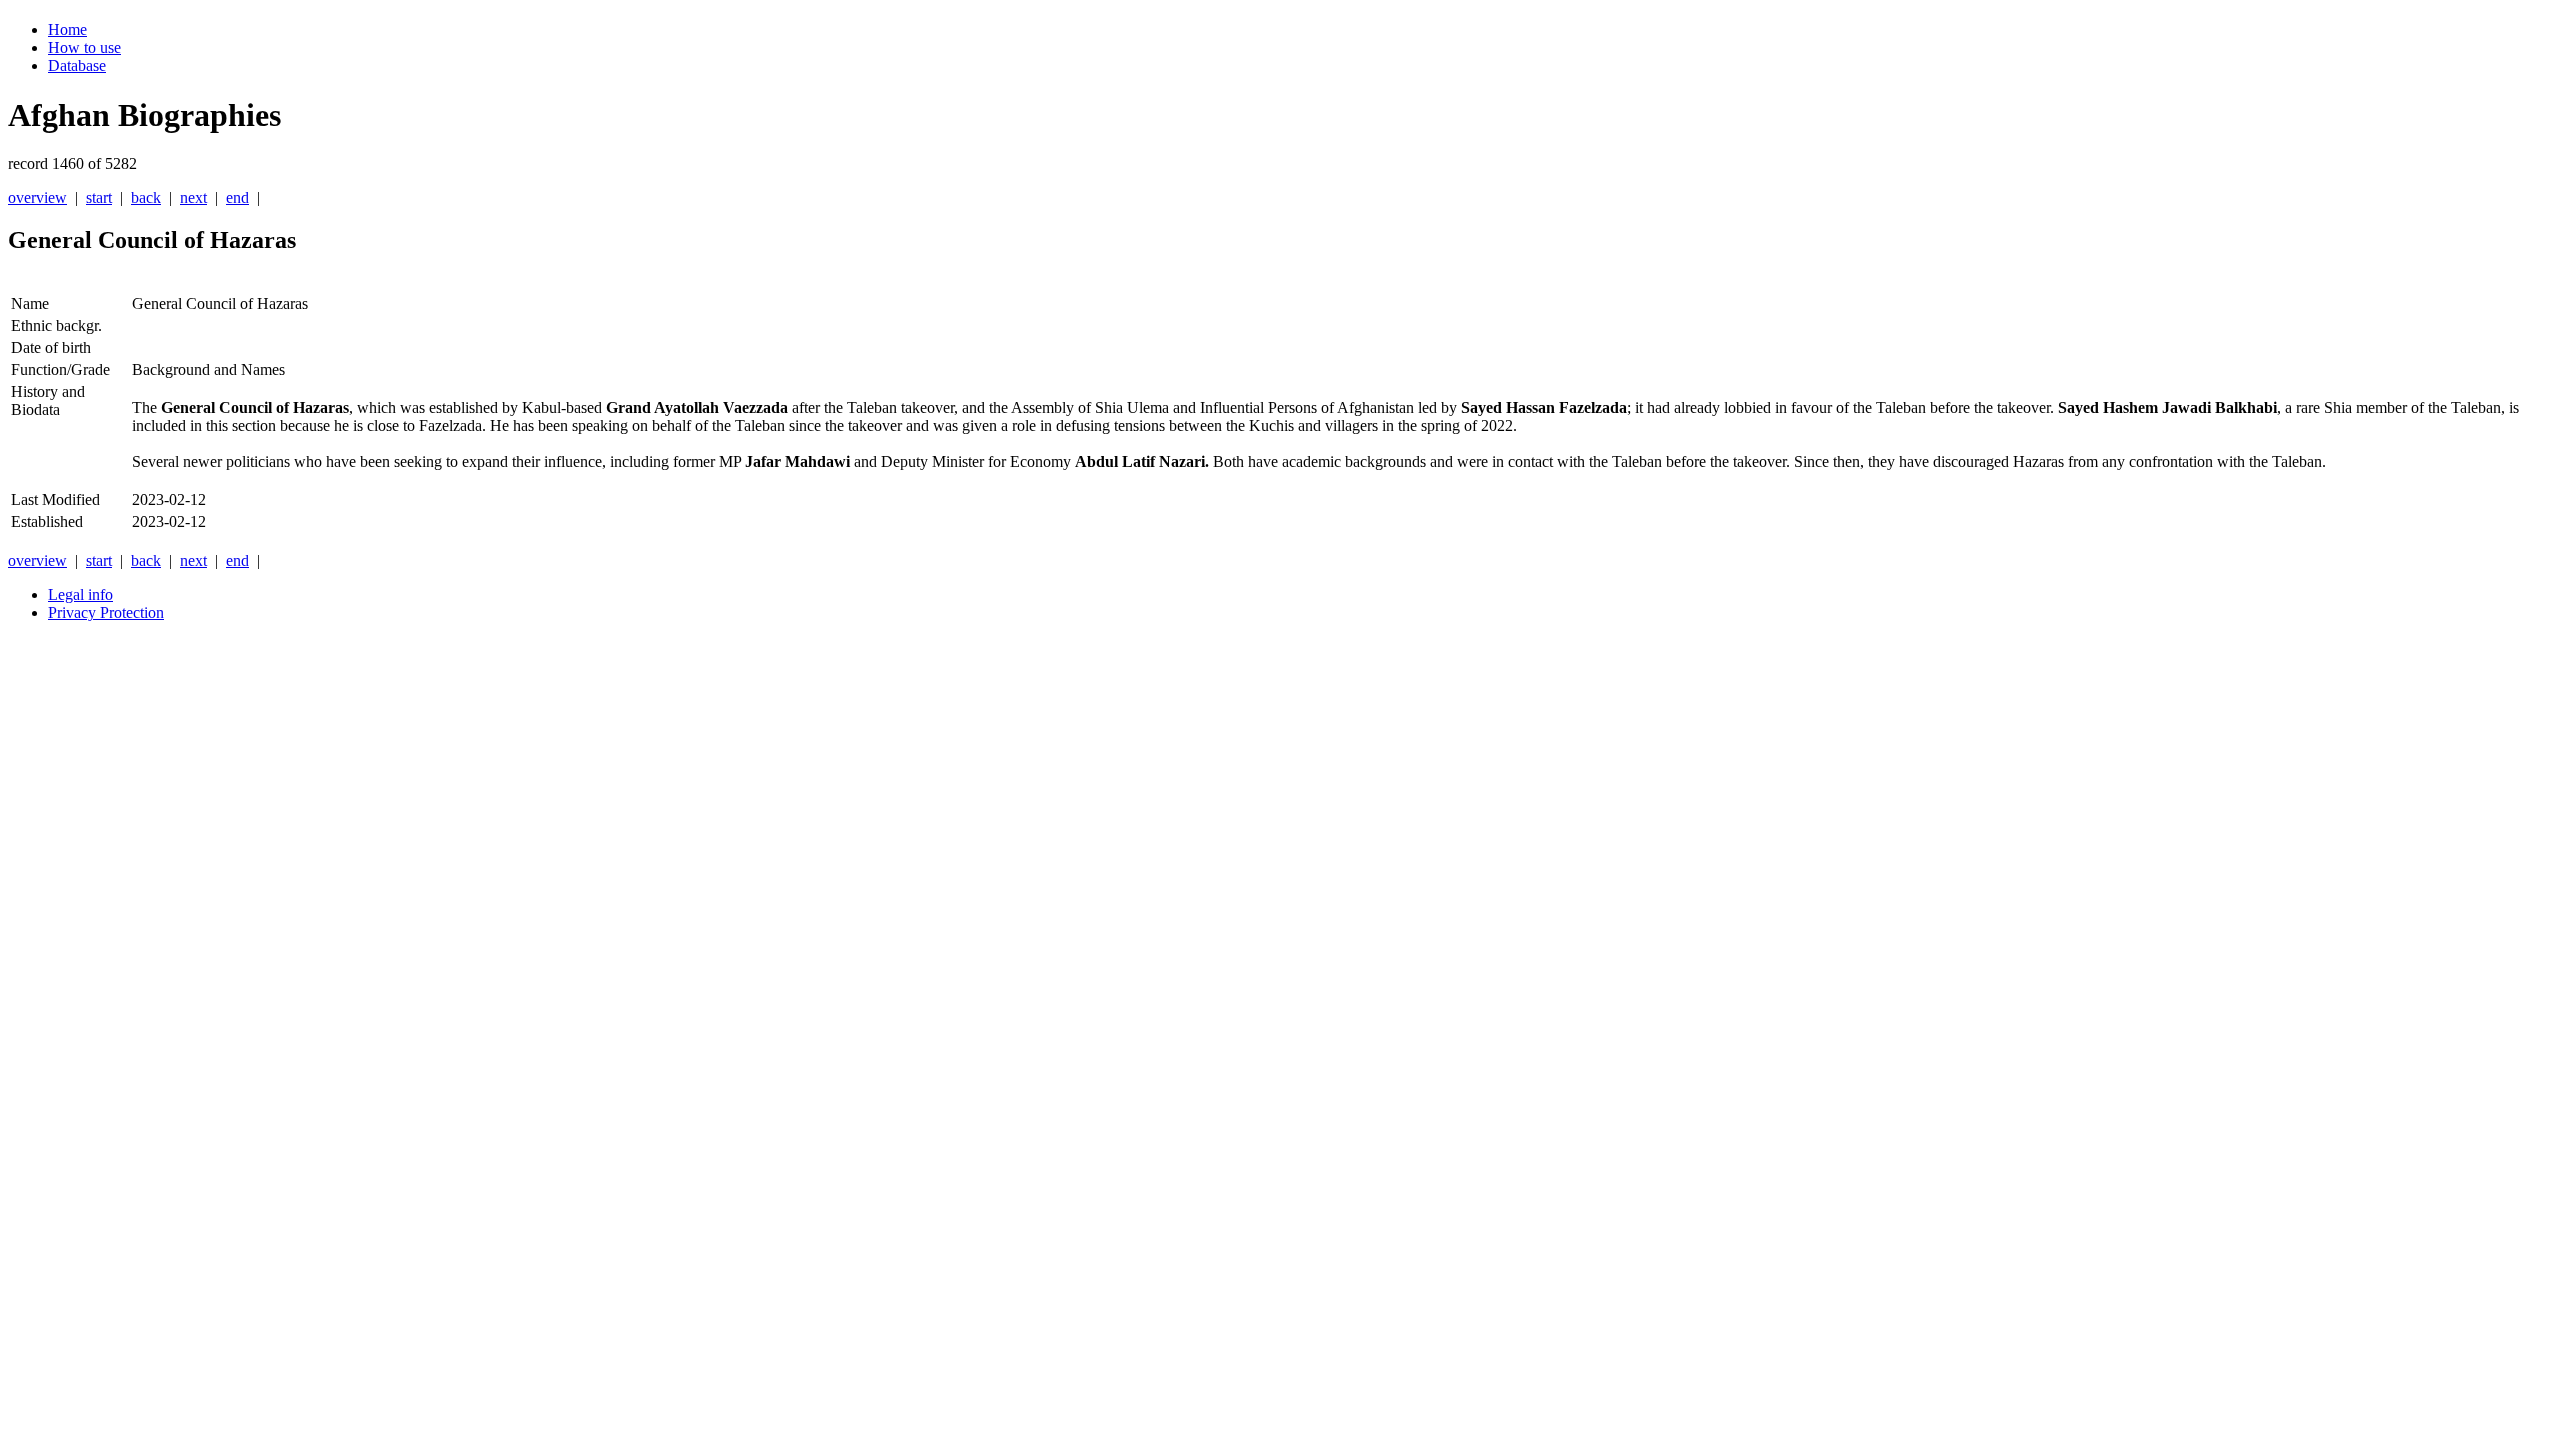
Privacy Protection (106, 612)
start (99, 197)
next (193, 197)
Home (67, 29)
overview (37, 197)
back (146, 197)
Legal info (80, 594)
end (237, 197)
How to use (84, 47)
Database (77, 65)
